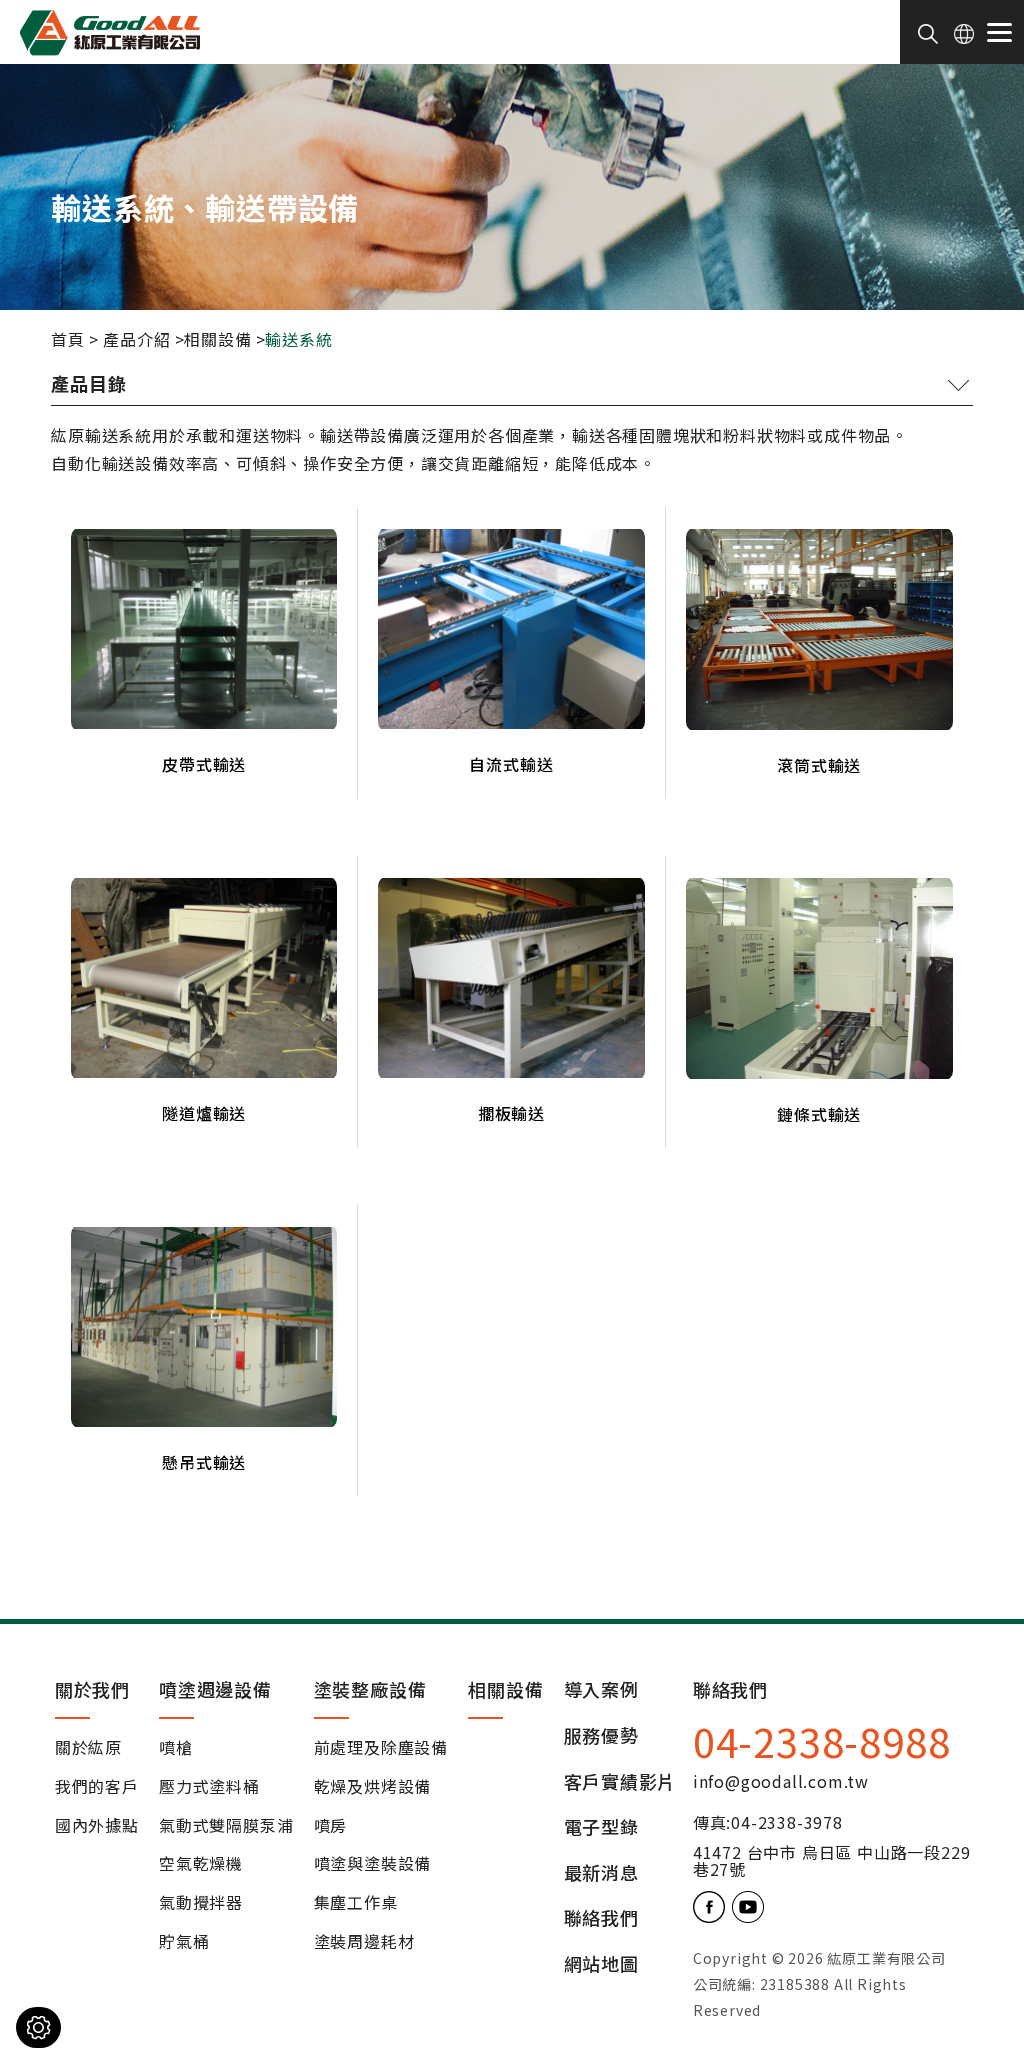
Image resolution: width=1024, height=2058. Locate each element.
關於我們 (92, 1689)
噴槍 (176, 1748)
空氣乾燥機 (201, 1864)
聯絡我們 (601, 1918)
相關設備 (217, 339)
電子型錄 (601, 1827)
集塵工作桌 (356, 1903)
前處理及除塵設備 (381, 1748)
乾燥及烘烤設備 (373, 1787)
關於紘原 (88, 1748)
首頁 (68, 339)
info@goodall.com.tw (781, 1781)
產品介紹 (136, 339)
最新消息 (601, 1873)
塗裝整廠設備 (370, 1689)
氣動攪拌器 (201, 1903)
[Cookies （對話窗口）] (38, 2027)
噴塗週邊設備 (215, 1689)
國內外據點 (97, 1826)
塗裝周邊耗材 (364, 1942)
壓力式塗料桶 (209, 1787)
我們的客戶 (97, 1787)
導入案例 (601, 1690)
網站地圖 (601, 1964)
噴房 (331, 1826)
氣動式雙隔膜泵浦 (226, 1826)
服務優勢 (601, 1736)
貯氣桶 (184, 1942)
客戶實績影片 (620, 1782)
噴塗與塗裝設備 (373, 1864)
